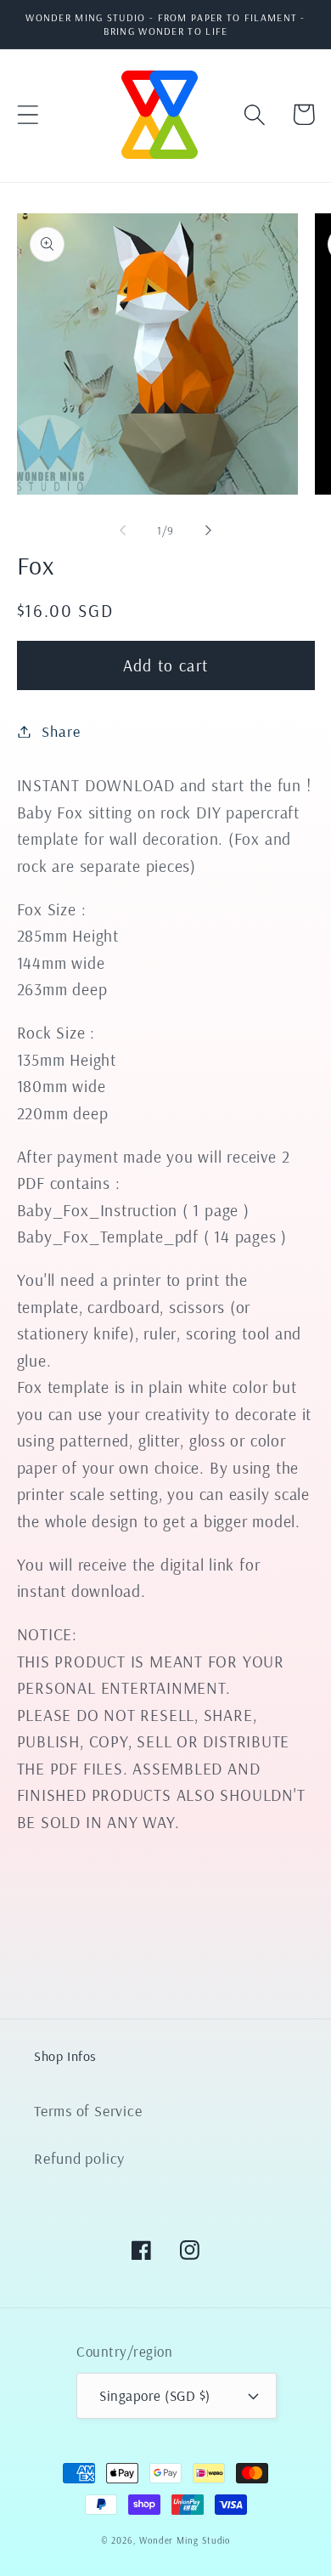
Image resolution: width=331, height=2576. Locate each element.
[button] (28, 114)
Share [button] (61, 731)
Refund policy (79, 2158)
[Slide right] (209, 530)
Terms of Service (88, 2111)
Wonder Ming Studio (185, 2540)
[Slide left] (122, 530)
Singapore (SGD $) (155, 2395)
